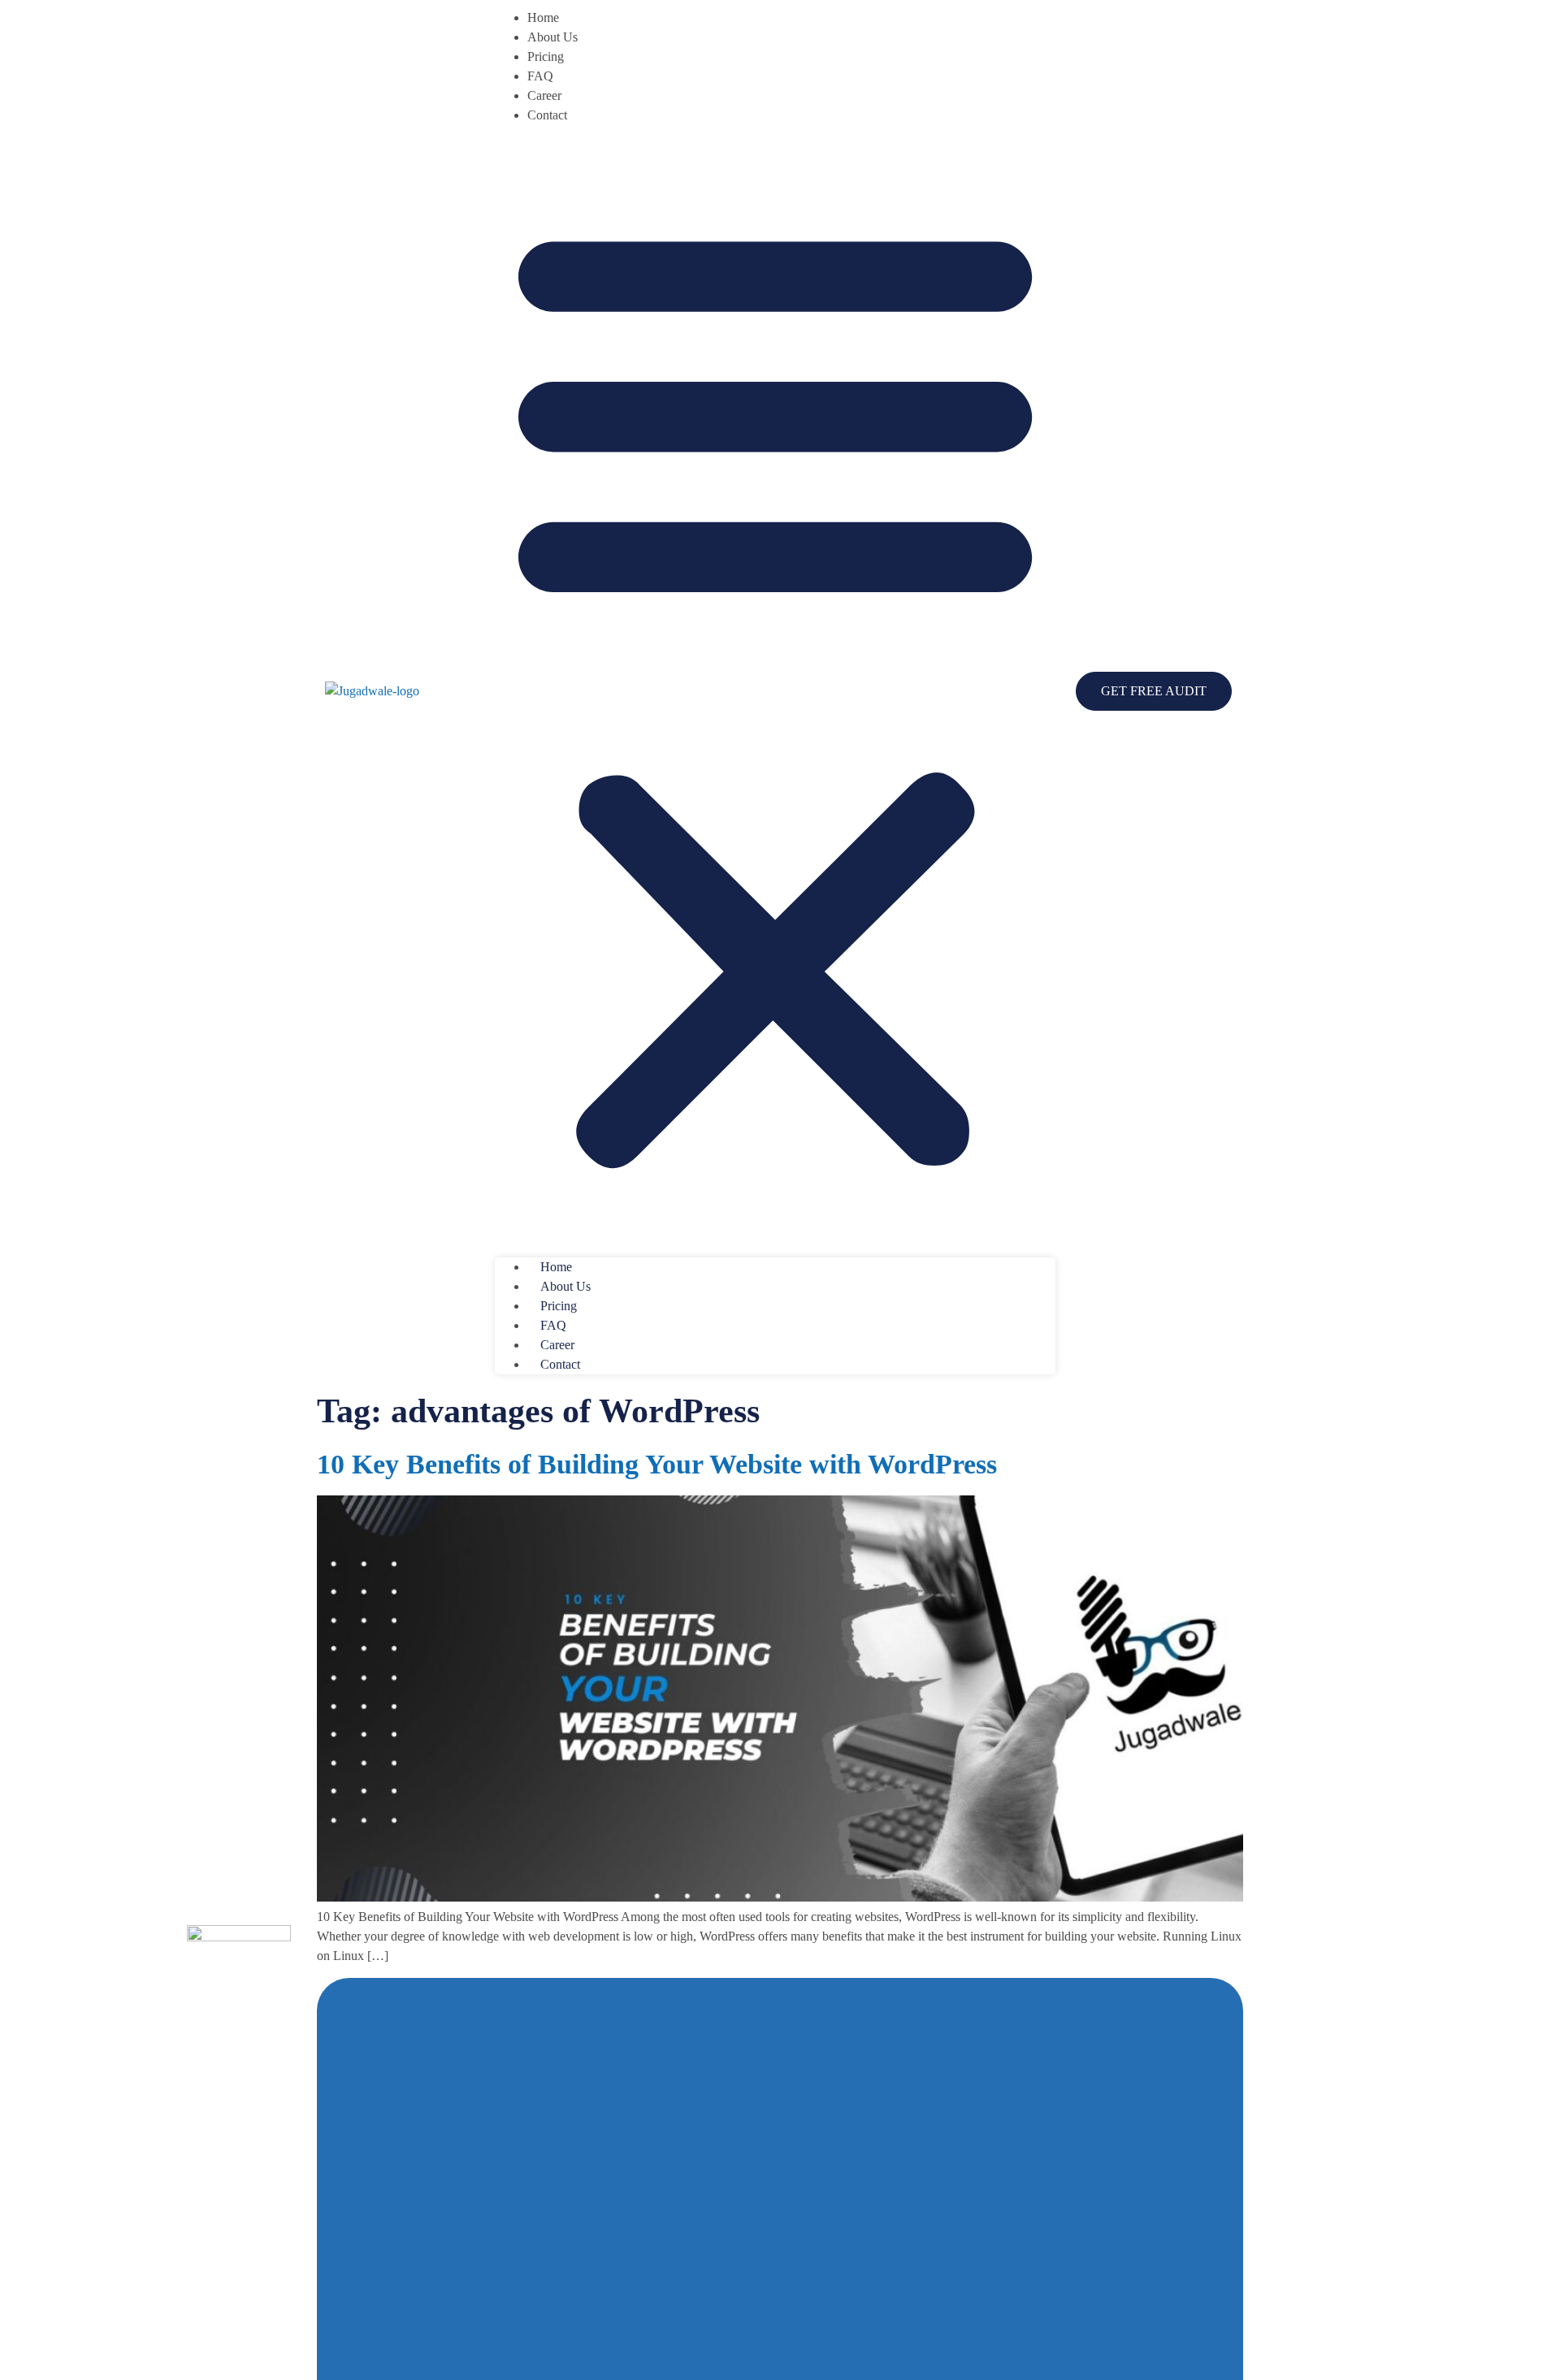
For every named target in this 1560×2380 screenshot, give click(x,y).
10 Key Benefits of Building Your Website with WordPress (657, 1464)
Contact (547, 115)
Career (544, 95)
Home (543, 17)
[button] (775, 691)
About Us (552, 37)
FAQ (540, 76)
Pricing (546, 56)
